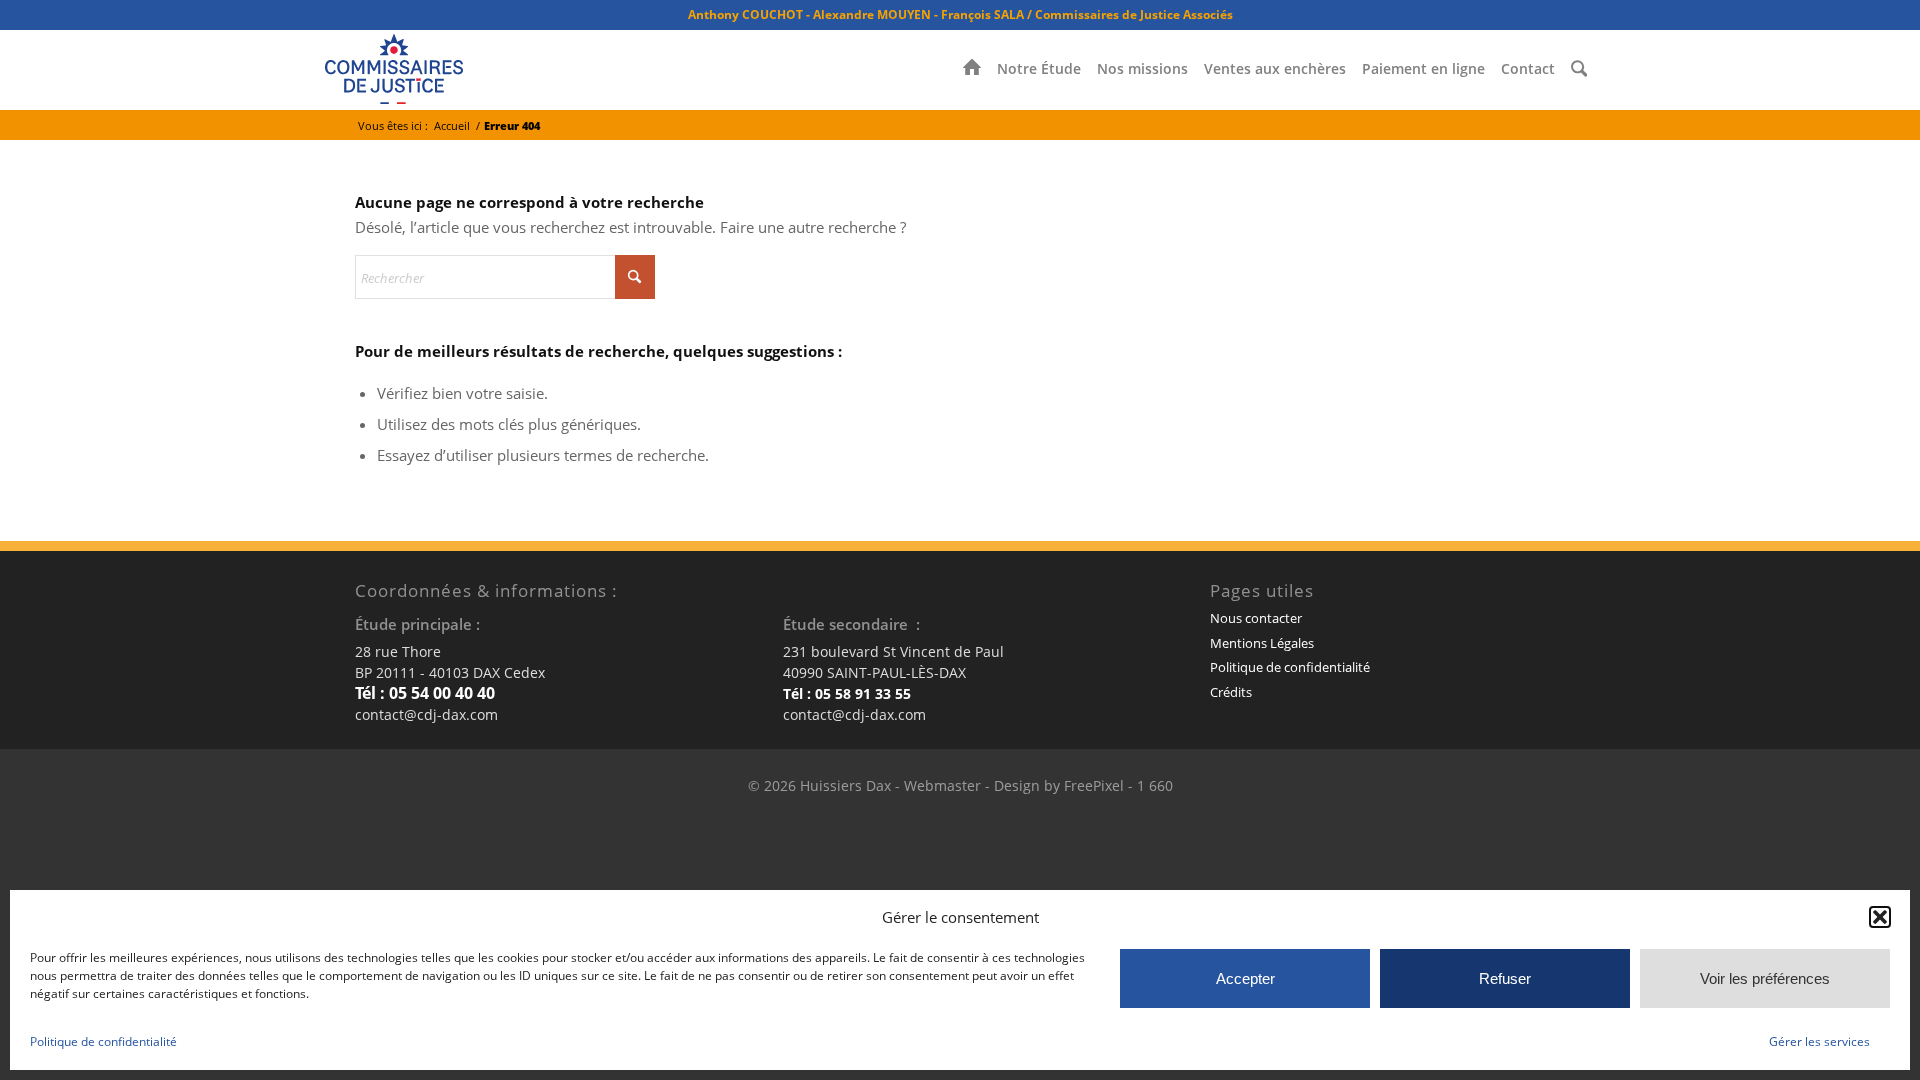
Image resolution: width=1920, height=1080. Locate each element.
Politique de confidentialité (103, 1041)
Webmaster (942, 785)
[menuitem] (972, 69)
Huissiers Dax (845, 785)
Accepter (1245, 978)
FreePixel (1094, 785)
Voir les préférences (1765, 978)
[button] (1880, 917)
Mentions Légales (1262, 643)
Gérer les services (1819, 1041)
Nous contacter (1256, 618)
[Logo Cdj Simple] (394, 69)
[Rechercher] (1579, 69)
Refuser (1505, 978)
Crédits (1231, 692)
